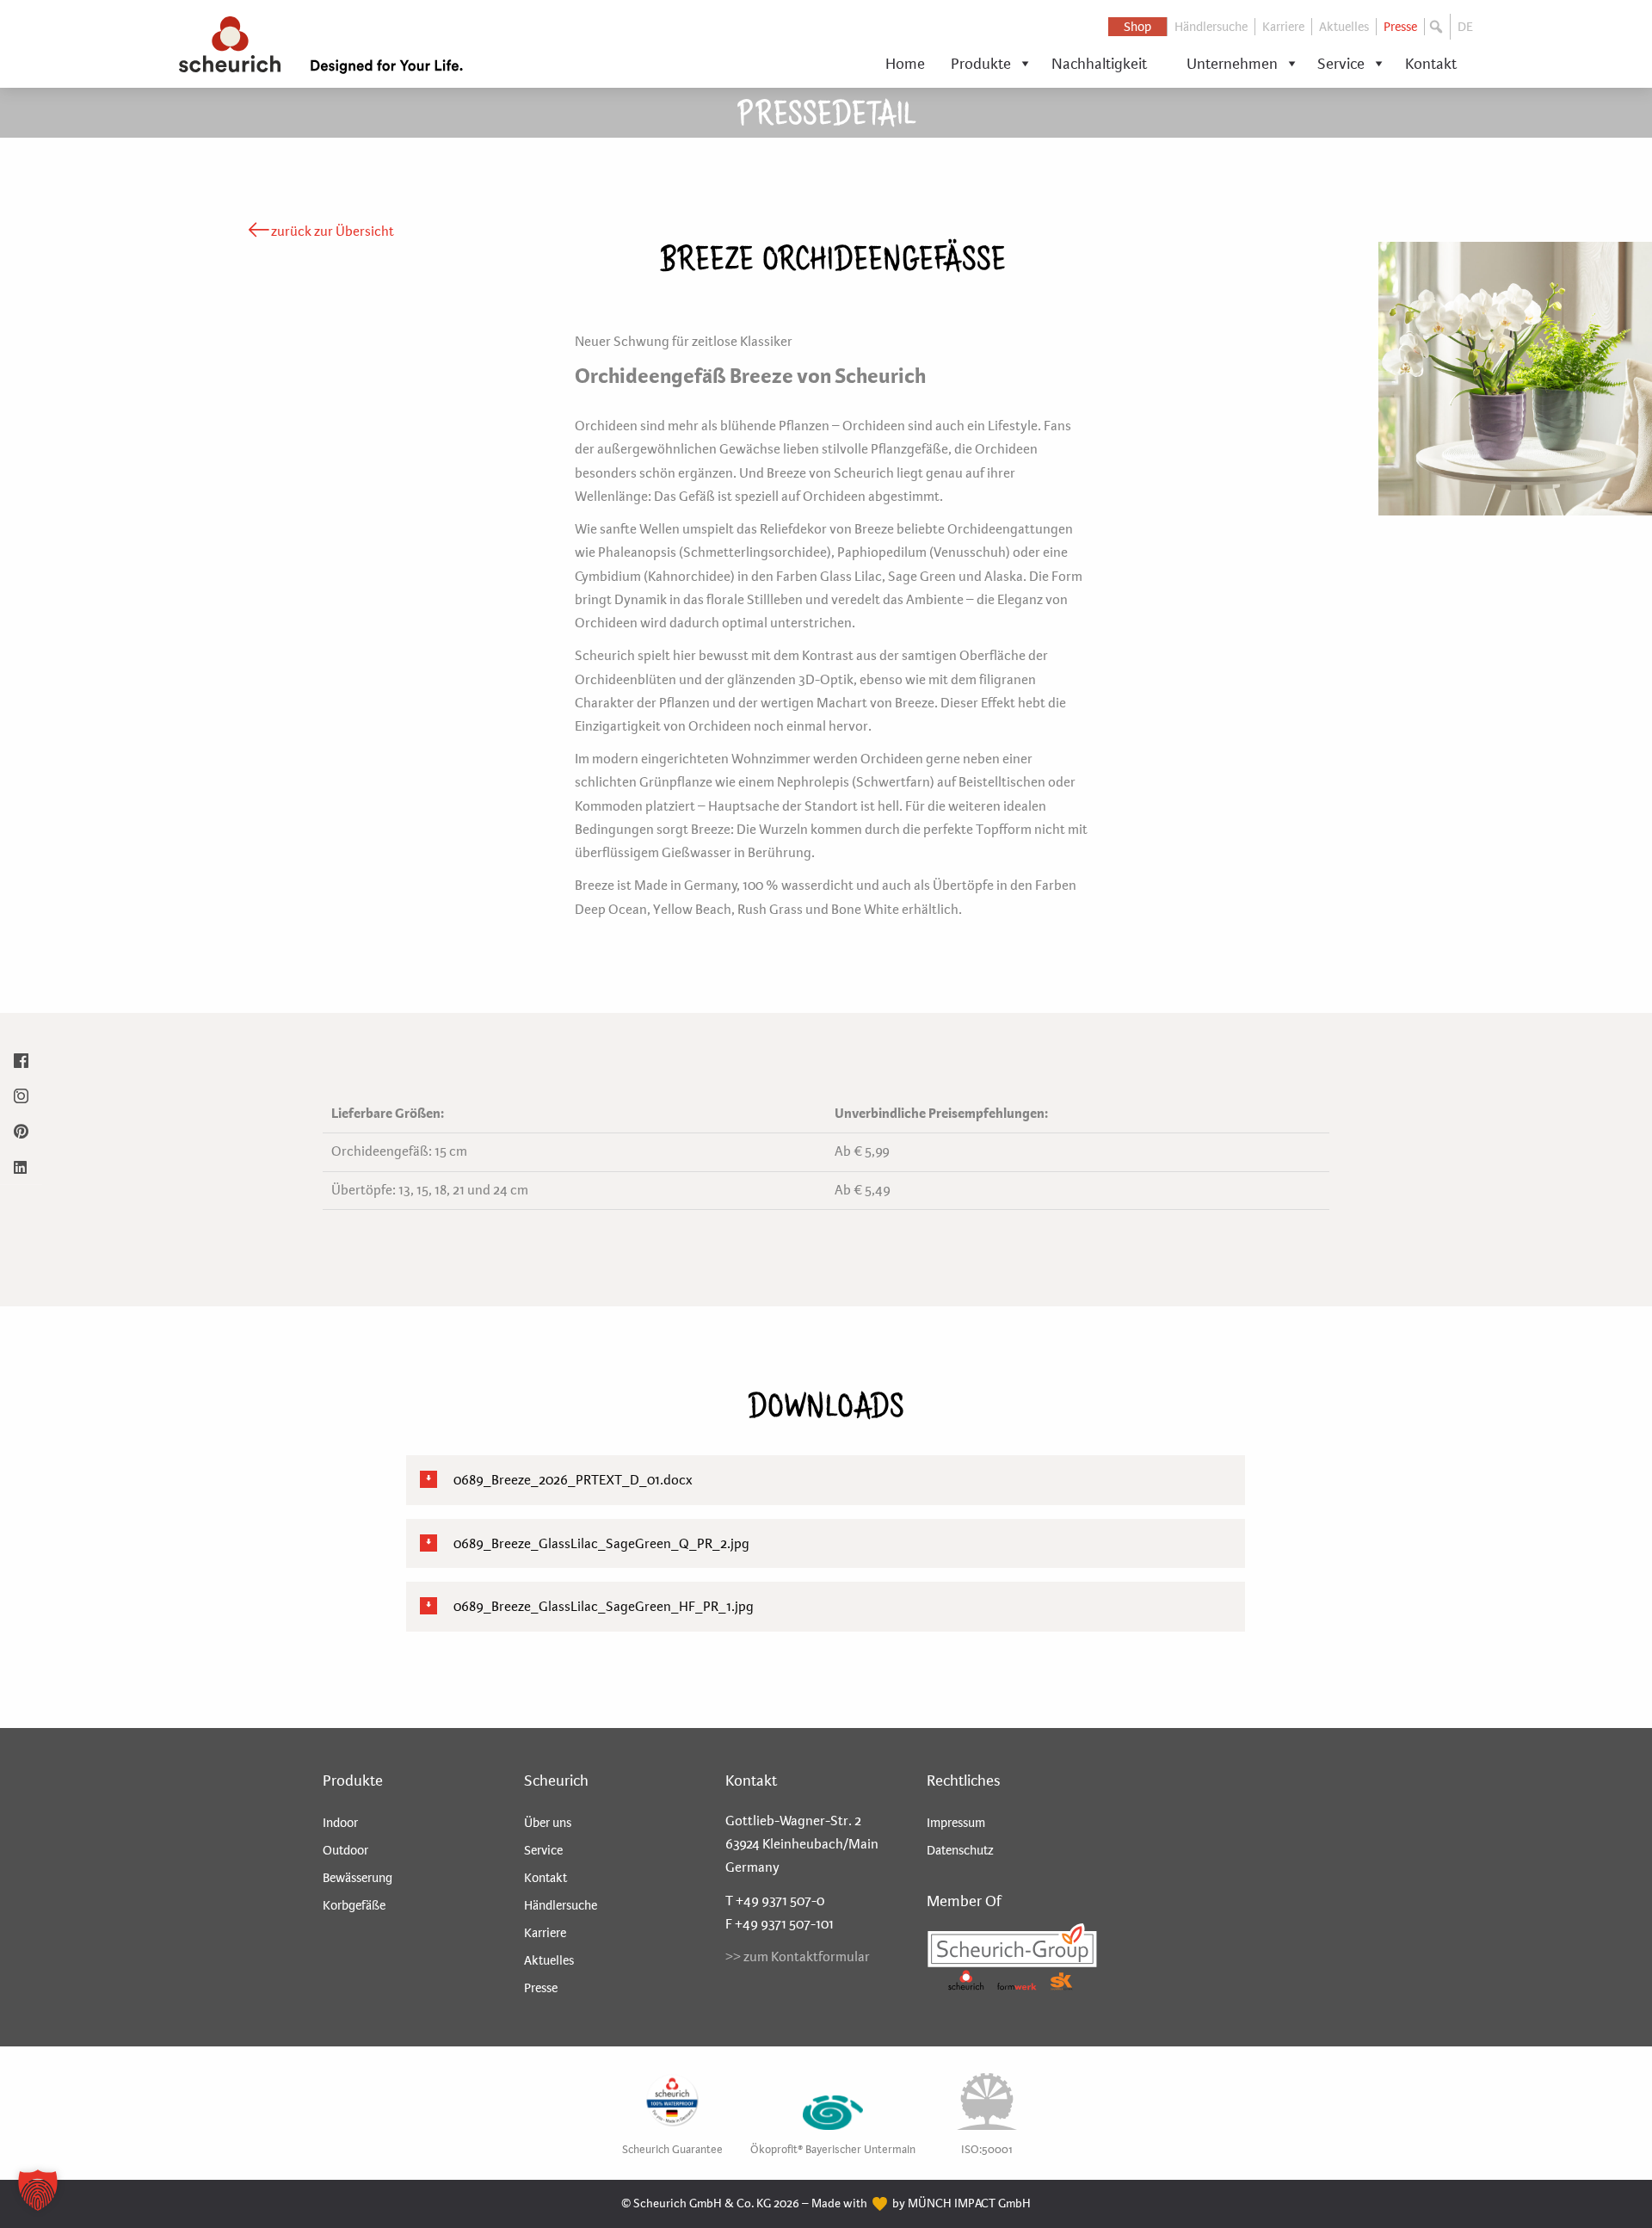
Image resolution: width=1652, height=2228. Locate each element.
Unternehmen (1232, 64)
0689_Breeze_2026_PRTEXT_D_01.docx (572, 1480)
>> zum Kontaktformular (798, 1956)
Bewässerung (358, 1878)
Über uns (548, 1823)
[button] (1438, 27)
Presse (1400, 27)
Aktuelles (1344, 27)
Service (1341, 64)
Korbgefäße (354, 1905)
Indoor (340, 1823)
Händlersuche (1211, 27)
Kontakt (1431, 64)
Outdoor (345, 1850)
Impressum (956, 1823)
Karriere (1283, 27)
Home (905, 64)
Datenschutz (960, 1850)
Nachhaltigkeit (1099, 64)
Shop (1137, 27)
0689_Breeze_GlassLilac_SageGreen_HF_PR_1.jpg (602, 1606)
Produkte (981, 64)
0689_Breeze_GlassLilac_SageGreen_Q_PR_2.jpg (600, 1543)
